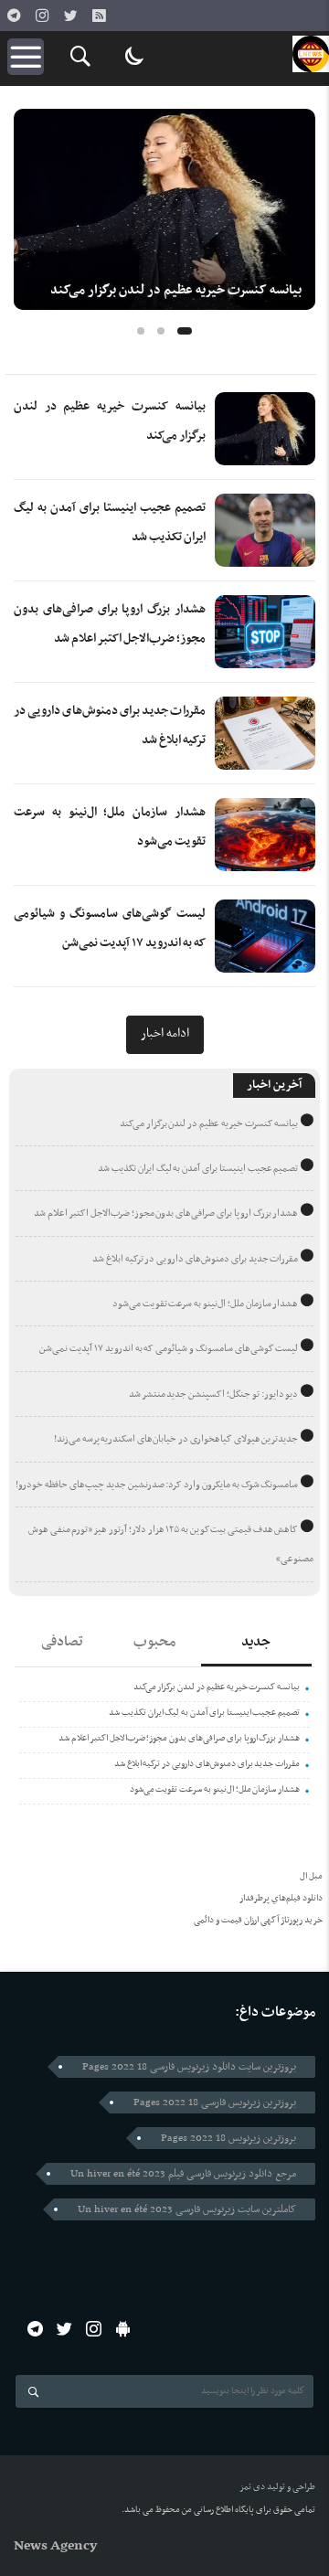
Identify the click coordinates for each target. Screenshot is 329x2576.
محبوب (154, 1642)
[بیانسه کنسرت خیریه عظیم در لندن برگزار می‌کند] (164, 209)
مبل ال (311, 1876)
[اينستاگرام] (42, 16)
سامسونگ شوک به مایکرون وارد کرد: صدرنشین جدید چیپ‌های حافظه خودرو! (157, 1485)
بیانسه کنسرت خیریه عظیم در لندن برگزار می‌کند (176, 290)
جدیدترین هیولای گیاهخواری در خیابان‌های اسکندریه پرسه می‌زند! (176, 1439)
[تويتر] (70, 16)
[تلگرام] (14, 16)
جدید (256, 1642)
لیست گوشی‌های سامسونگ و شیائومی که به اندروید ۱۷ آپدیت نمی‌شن (169, 1349)
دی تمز (252, 2487)
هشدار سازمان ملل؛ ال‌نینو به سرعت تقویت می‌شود (206, 1304)
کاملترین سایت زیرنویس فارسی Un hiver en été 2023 (187, 2209)
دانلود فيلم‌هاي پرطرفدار (281, 1898)
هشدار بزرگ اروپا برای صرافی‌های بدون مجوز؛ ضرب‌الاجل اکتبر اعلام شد (166, 1213)
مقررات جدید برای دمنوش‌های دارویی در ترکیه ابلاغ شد (195, 1259)
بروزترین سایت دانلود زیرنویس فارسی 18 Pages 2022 (189, 2067)
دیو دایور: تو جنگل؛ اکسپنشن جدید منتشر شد (214, 1394)
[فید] (99, 16)
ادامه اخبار (165, 1033)
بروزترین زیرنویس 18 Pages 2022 (228, 2138)
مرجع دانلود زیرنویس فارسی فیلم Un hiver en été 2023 (183, 2174)
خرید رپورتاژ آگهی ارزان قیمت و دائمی (258, 1920)
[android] (123, 2329)
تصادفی (62, 1642)
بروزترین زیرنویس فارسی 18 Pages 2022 (215, 2102)
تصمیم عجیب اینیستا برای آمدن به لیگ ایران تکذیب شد (198, 1169)
